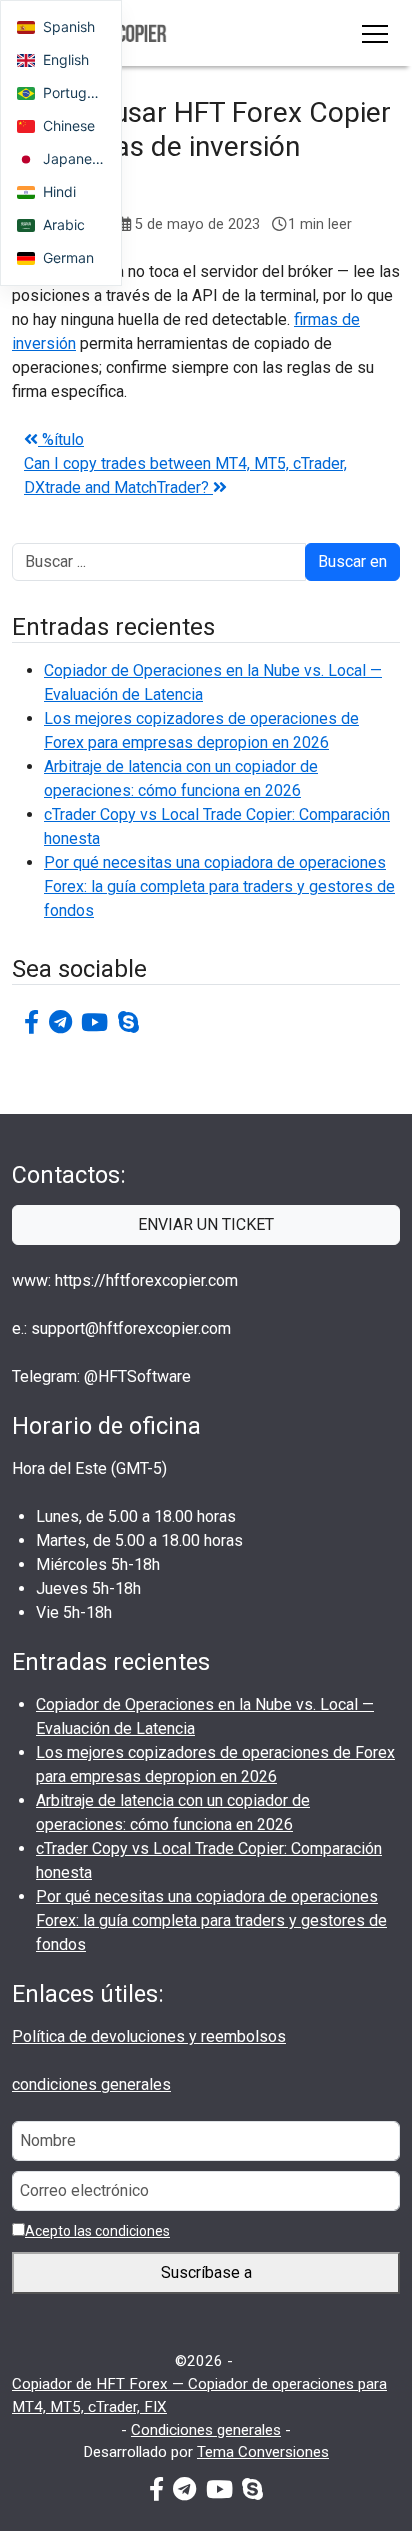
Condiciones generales (206, 2430)
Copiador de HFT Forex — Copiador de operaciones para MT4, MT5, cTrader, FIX (199, 2395)
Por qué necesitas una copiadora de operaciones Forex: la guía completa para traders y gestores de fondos (219, 886)
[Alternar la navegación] (375, 33)
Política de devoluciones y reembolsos (149, 2036)
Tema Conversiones (263, 2452)
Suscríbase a (206, 2272)
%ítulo (61, 439)
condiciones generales (91, 2084)
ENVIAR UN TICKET (206, 1224)
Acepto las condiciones (97, 2231)
